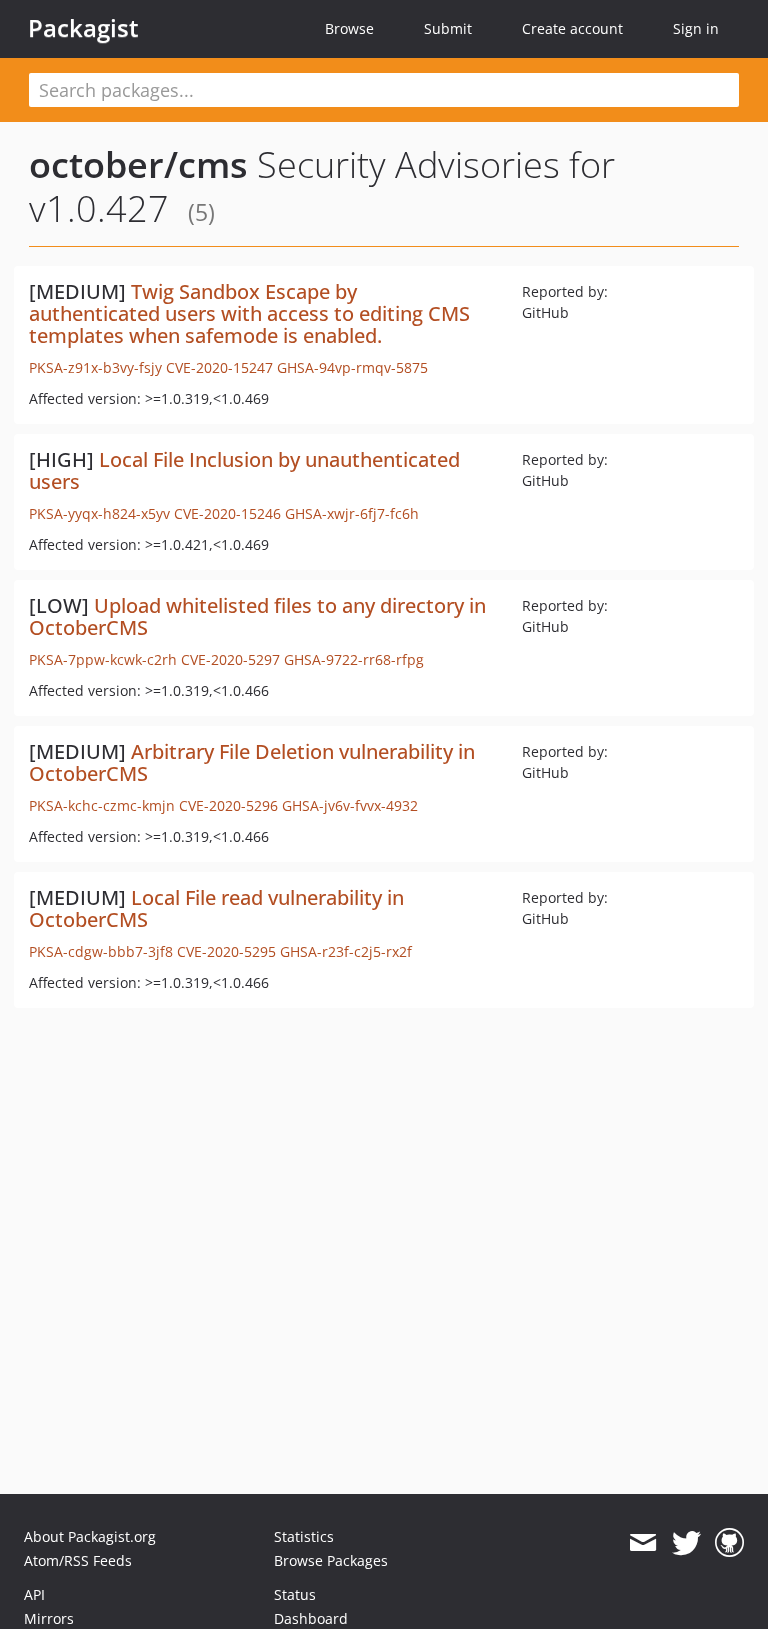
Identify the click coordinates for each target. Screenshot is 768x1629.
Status (295, 1594)
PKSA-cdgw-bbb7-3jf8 (101, 951)
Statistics (304, 1536)
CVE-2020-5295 (226, 951)
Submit (448, 28)
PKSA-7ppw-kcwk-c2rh (103, 659)
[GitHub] (729, 1543)
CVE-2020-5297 (230, 659)
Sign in (696, 28)
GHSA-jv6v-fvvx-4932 (350, 805)
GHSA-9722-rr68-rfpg (354, 659)
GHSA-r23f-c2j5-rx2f (346, 951)
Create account (572, 28)
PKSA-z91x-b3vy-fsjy (95, 367)
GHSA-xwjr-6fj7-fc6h (352, 513)
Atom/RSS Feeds (78, 1560)
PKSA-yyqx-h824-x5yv (99, 513)
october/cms (138, 164)
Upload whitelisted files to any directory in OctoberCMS (257, 616)
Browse (349, 28)
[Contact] (642, 1543)
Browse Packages (331, 1560)
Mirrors (49, 1618)
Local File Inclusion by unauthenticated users (244, 470)
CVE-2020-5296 (228, 805)
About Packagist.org (90, 1536)
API (34, 1594)
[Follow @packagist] (686, 1543)
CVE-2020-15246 (227, 513)
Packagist (83, 28)
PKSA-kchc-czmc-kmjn (102, 805)
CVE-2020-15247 (219, 367)
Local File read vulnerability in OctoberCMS (216, 908)
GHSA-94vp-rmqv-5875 (352, 367)
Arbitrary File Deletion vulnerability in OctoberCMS (252, 762)
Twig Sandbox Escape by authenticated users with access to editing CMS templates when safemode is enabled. (249, 313)
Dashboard (311, 1618)
